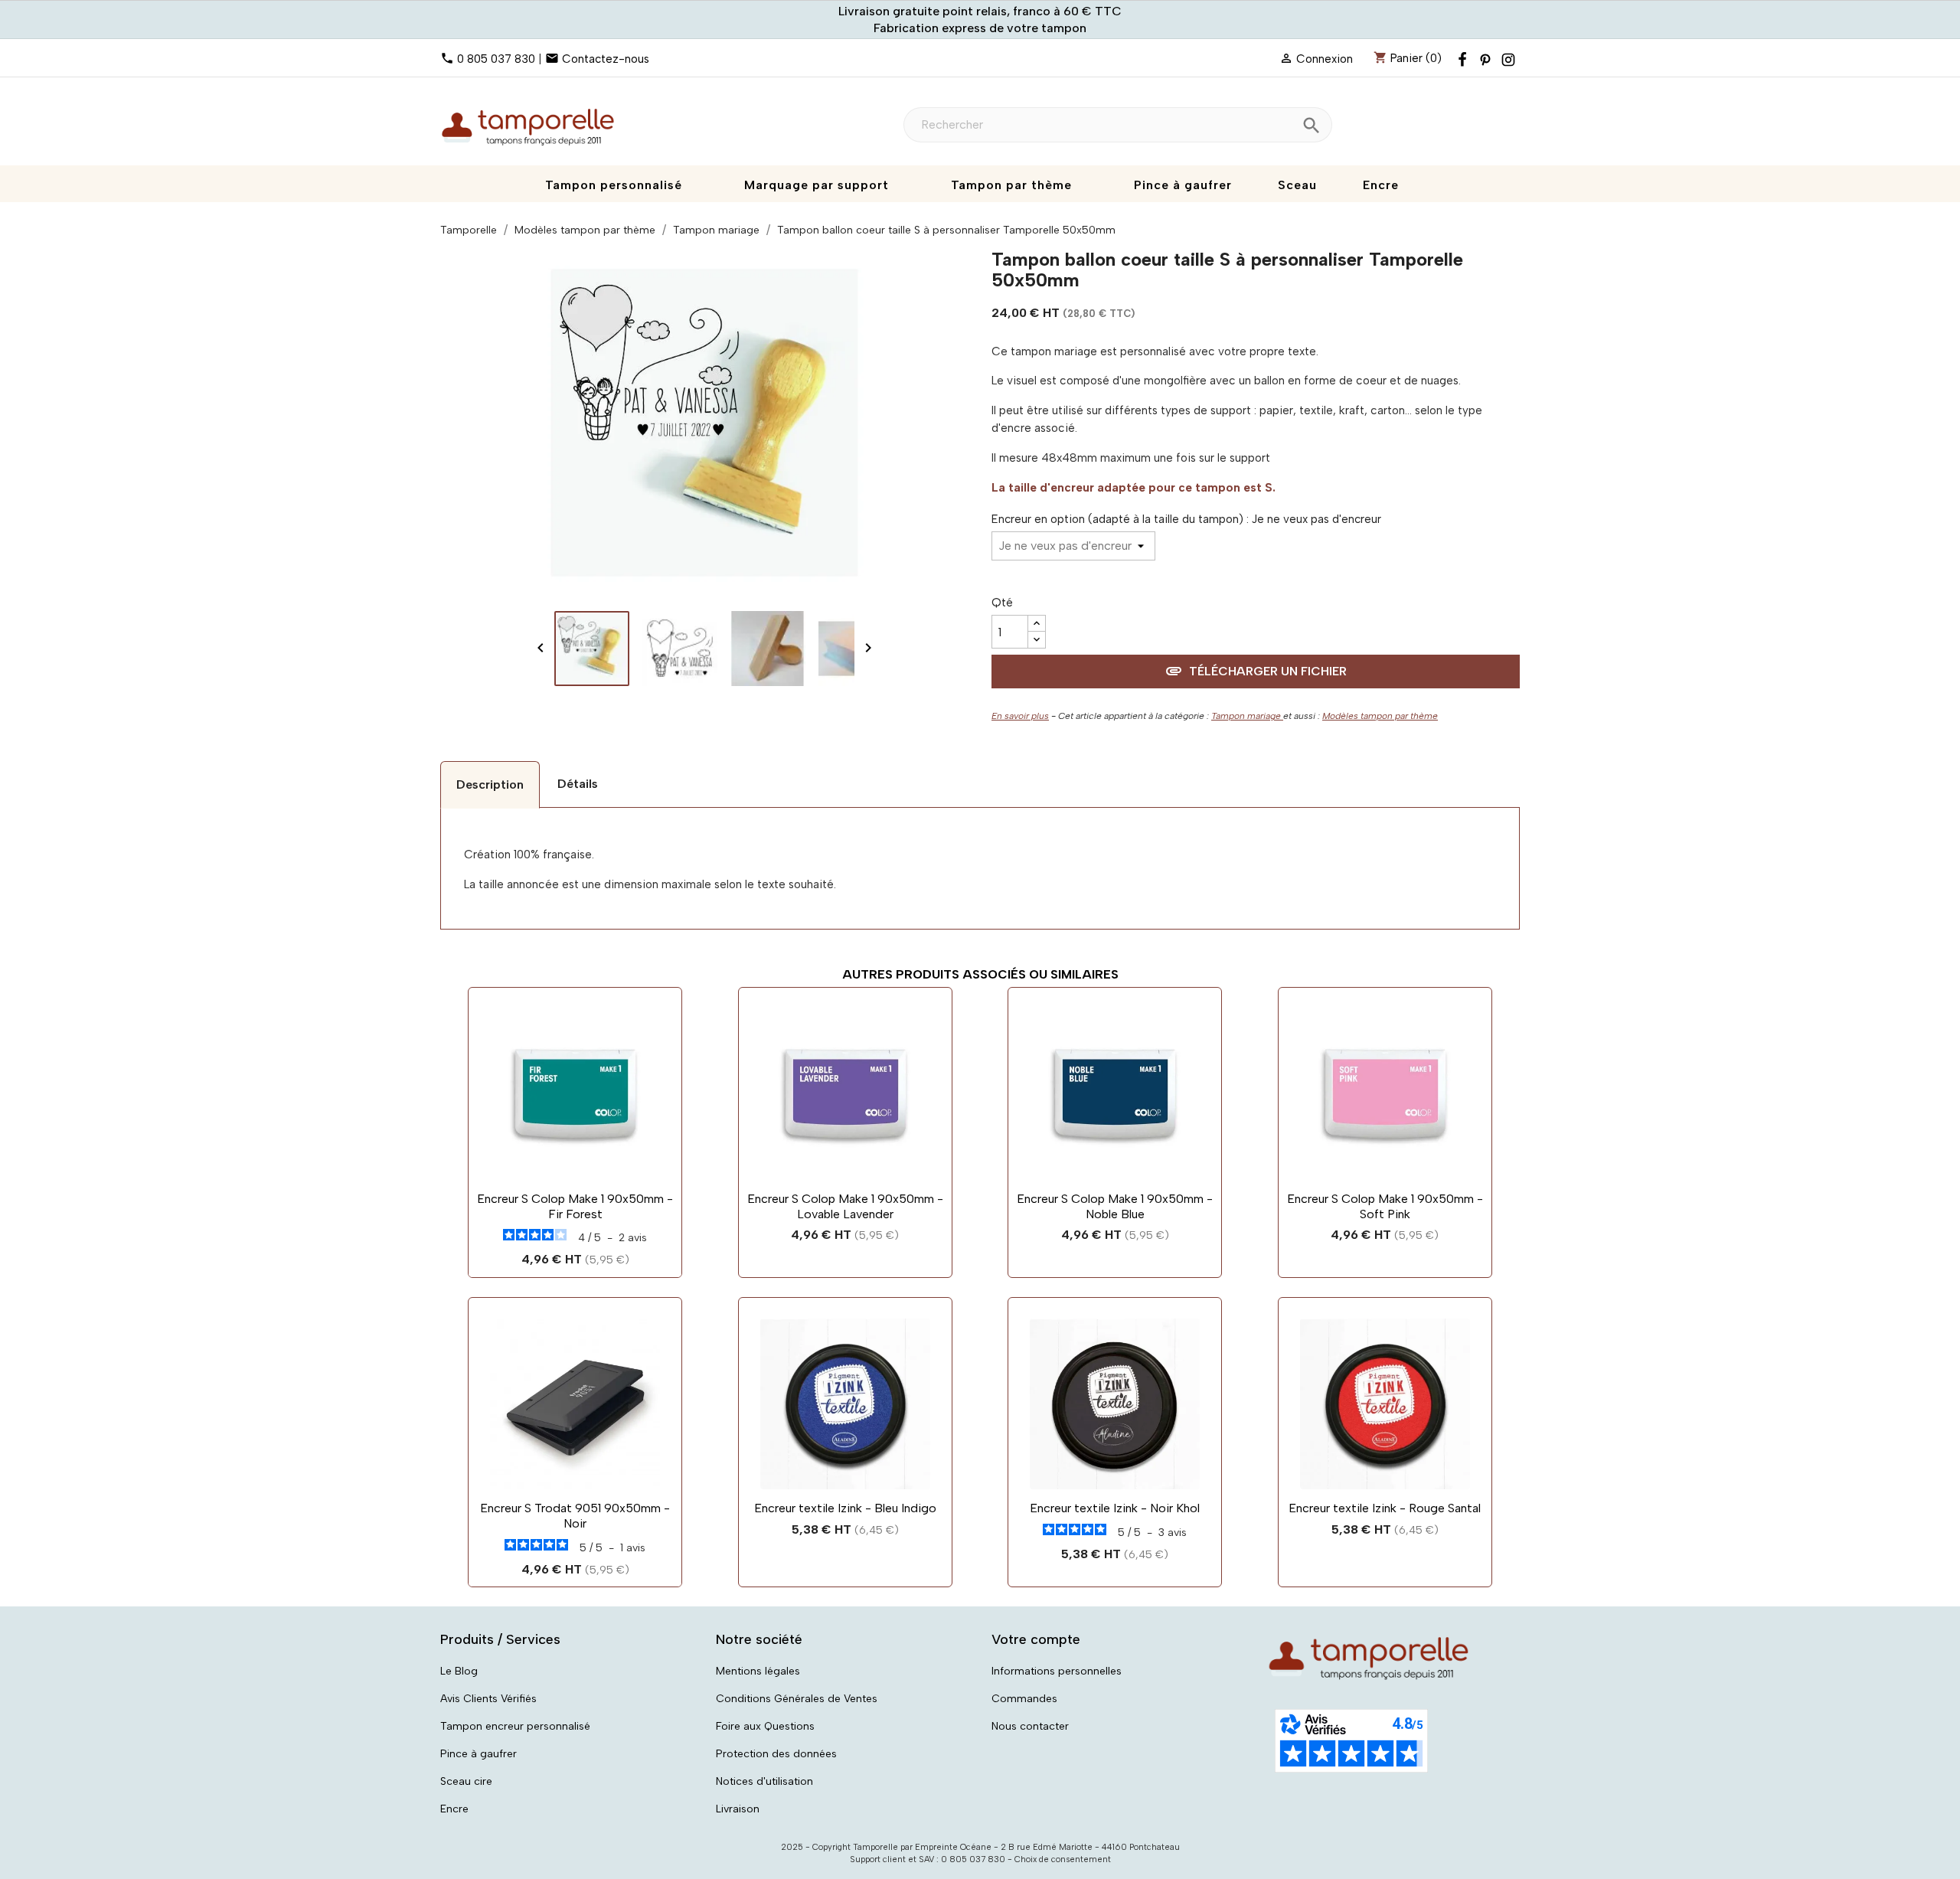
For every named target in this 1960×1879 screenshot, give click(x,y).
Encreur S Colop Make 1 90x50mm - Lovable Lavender (845, 1206)
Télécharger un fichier (1256, 671)
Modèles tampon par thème (1380, 716)
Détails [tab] (578, 784)
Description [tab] (490, 784)
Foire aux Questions (765, 1726)
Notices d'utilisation (764, 1781)
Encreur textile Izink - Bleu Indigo (845, 1508)
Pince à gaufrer (479, 1754)
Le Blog (459, 1671)
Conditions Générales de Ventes (797, 1699)
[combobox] (1118, 125)
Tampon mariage (1247, 716)
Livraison (738, 1809)
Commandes (1024, 1699)
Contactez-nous (606, 59)
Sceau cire (466, 1781)
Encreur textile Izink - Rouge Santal (1385, 1508)
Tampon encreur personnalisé (515, 1726)
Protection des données (776, 1754)
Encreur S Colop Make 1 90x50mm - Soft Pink (1385, 1206)
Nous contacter (1030, 1726)
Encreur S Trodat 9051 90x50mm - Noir (575, 1516)
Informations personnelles (1057, 1671)
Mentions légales (758, 1671)
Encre (454, 1809)
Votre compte (1036, 1639)
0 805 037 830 (496, 59)
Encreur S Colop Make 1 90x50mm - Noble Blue (1115, 1206)
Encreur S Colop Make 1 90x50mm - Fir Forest (575, 1206)
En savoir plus (1020, 716)
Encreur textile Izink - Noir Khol (1115, 1508)
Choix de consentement (1063, 1859)
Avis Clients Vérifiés (488, 1699)
